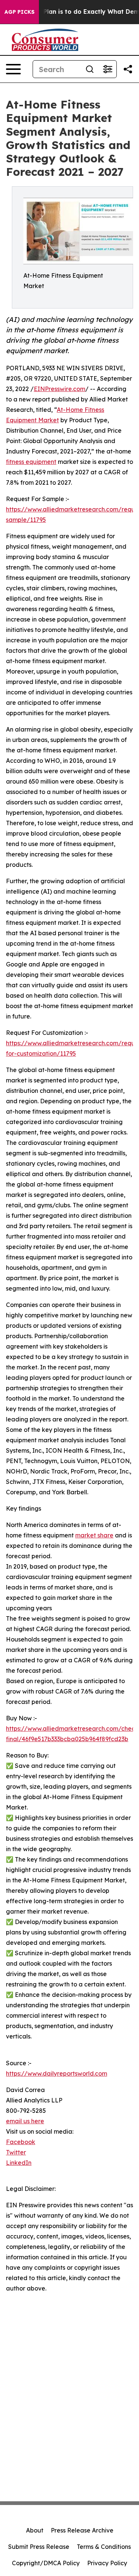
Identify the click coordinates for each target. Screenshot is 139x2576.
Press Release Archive (82, 2530)
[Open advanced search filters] (107, 69)
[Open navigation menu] (13, 69)
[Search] (90, 69)
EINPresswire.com (59, 389)
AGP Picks (19, 12)
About (35, 2530)
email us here (25, 2121)
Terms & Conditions (104, 2547)
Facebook (21, 2142)
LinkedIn (19, 2163)
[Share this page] (128, 69)
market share (94, 1535)
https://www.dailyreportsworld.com (57, 2073)
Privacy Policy (107, 2563)
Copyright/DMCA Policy (46, 2563)
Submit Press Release (39, 2547)
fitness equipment (31, 462)
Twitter (16, 2152)
